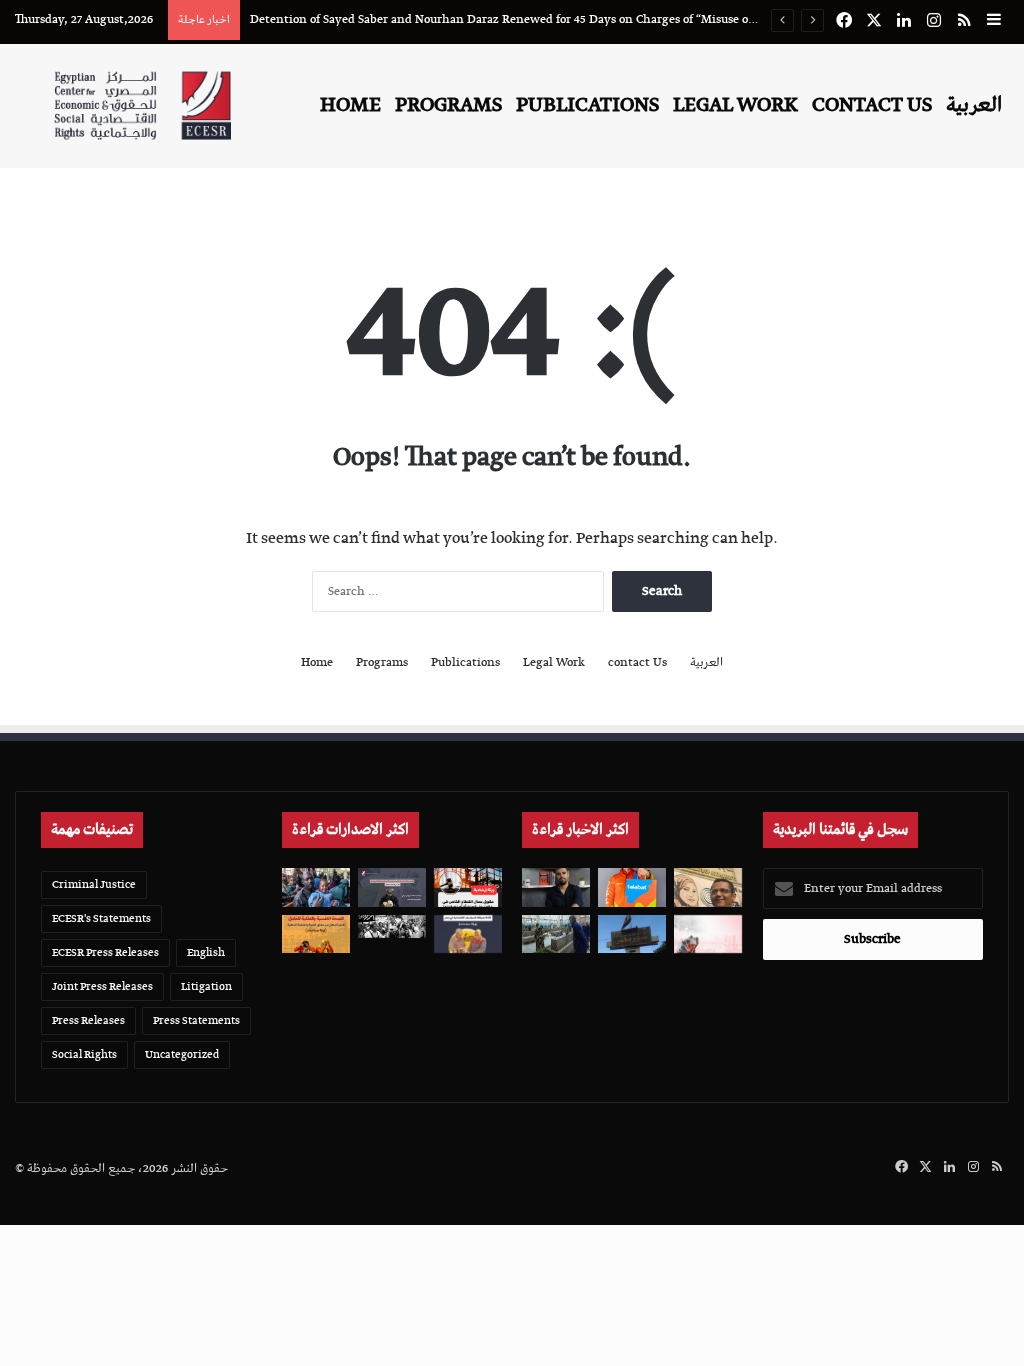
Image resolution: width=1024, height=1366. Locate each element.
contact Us (872, 105)
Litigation (206, 986)
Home (350, 105)
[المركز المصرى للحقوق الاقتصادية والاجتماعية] (142, 105)
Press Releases (88, 1020)
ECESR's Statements (101, 918)
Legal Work (735, 105)
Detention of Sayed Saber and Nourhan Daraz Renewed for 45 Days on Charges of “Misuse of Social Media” (539, 19)
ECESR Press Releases (105, 952)
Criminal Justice (94, 884)
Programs (448, 105)
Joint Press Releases (102, 986)
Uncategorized (182, 1054)
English (206, 952)
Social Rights (84, 1054)
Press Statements (196, 1020)
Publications (587, 105)
